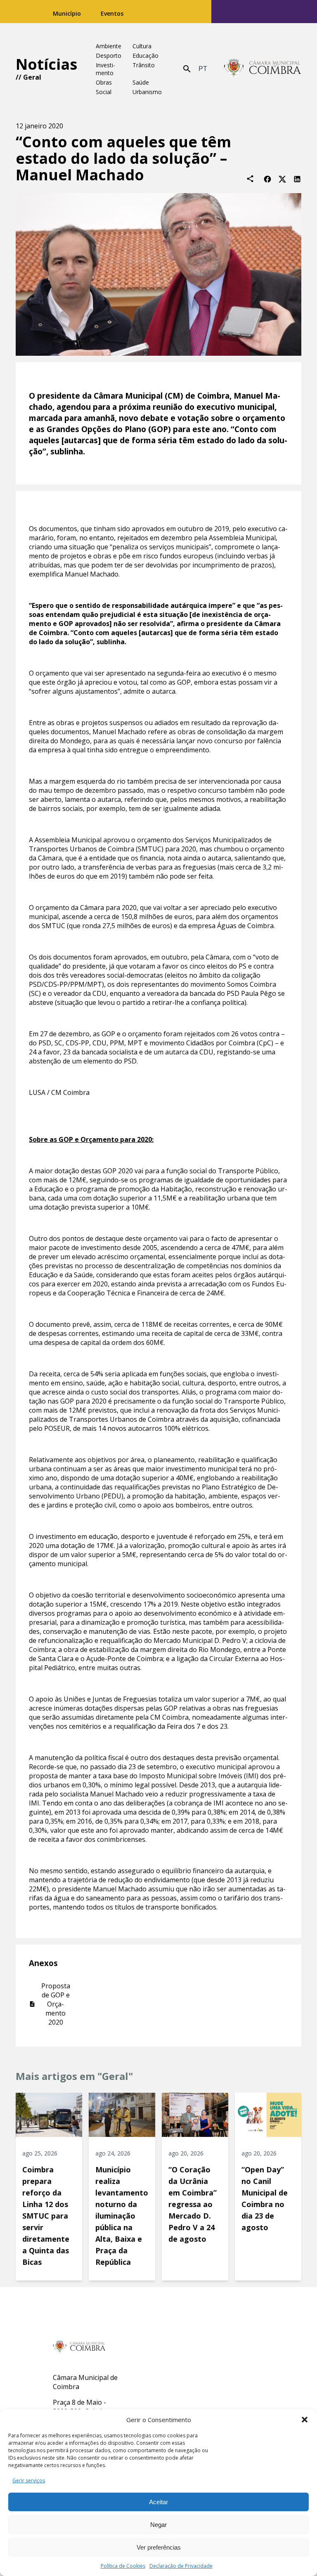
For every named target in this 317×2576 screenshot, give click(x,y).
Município (67, 13)
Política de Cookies (123, 2566)
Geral (32, 77)
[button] (305, 2420)
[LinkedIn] (297, 178)
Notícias (46, 64)
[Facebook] (267, 178)
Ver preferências (159, 2547)
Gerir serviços (29, 2480)
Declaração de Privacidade (181, 2566)
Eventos (112, 13)
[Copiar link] (250, 179)
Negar (158, 2525)
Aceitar (158, 2502)
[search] (187, 69)
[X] (282, 178)
